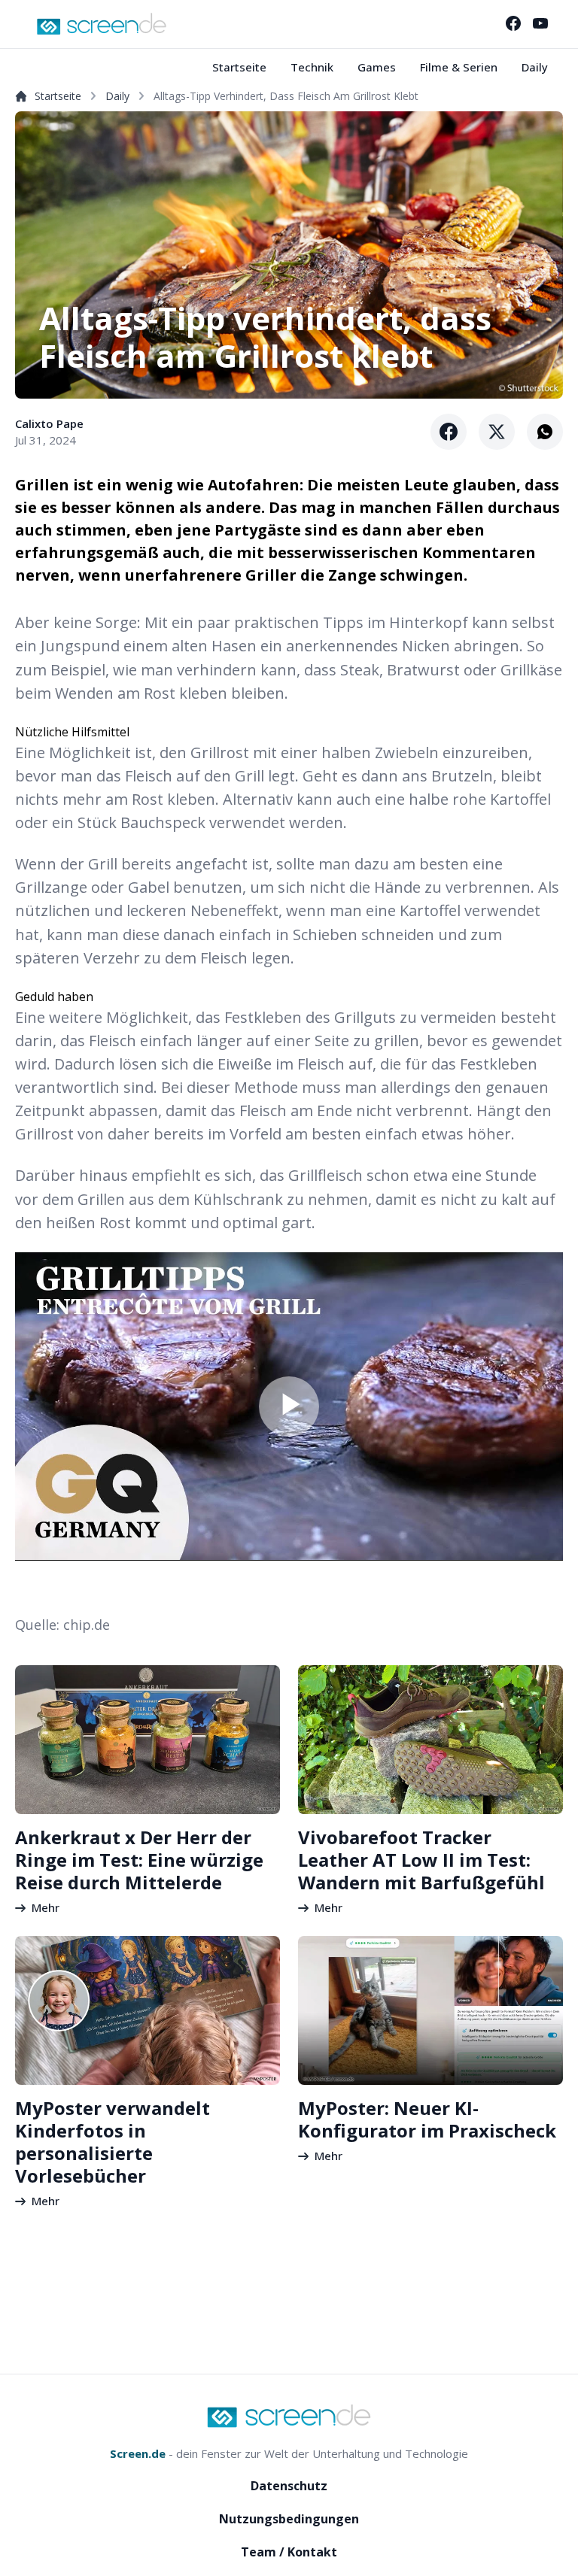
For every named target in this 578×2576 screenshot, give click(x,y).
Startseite (239, 67)
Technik (312, 67)
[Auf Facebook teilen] (449, 432)
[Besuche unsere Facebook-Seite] (513, 23)
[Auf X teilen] (497, 432)
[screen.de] (102, 24)
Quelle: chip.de (62, 1625)
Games (377, 67)
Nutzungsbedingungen (289, 2519)
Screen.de (138, 2453)
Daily (535, 67)
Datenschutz (289, 2486)
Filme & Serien (459, 67)
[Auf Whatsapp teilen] (545, 432)
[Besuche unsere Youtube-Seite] (540, 23)
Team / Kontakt (289, 2552)
